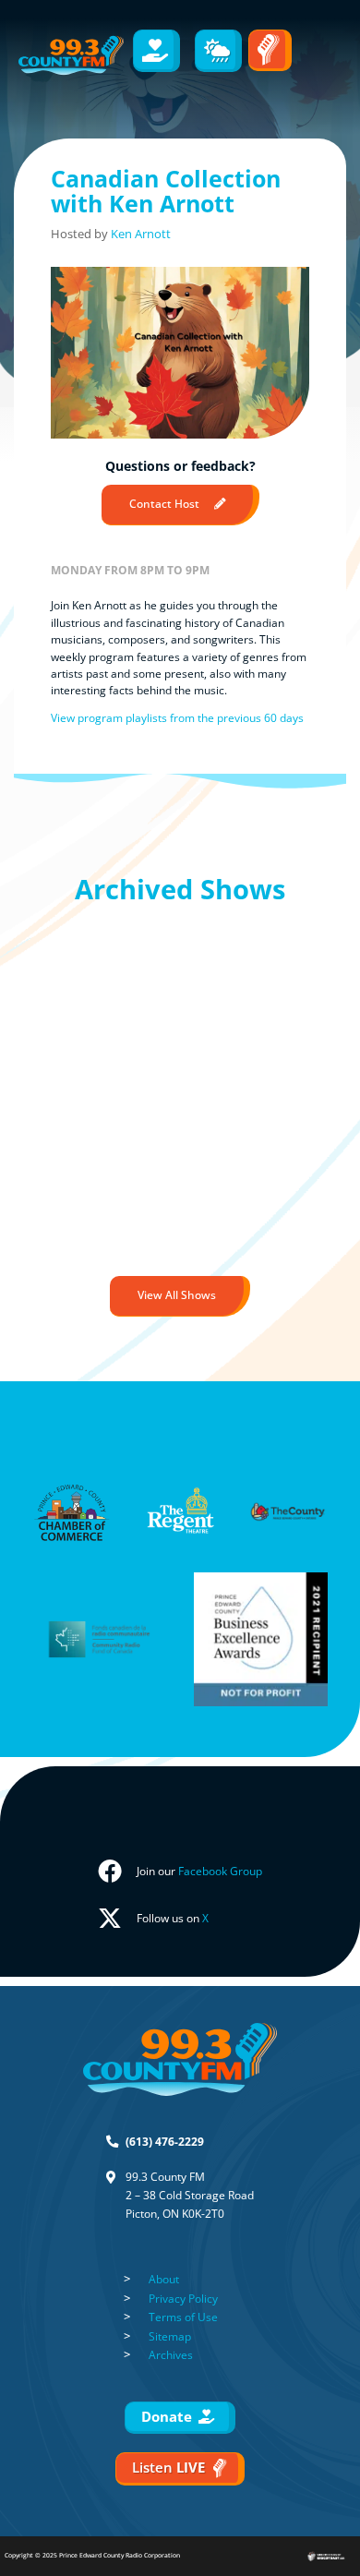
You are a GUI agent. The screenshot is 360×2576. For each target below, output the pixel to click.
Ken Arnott (141, 234)
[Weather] (219, 51)
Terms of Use (183, 2317)
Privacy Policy (183, 2299)
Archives (171, 2355)
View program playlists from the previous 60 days (177, 718)
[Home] (71, 55)
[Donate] (157, 51)
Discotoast (344, 2549)
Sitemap (170, 2336)
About (164, 2279)
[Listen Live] (270, 50)
